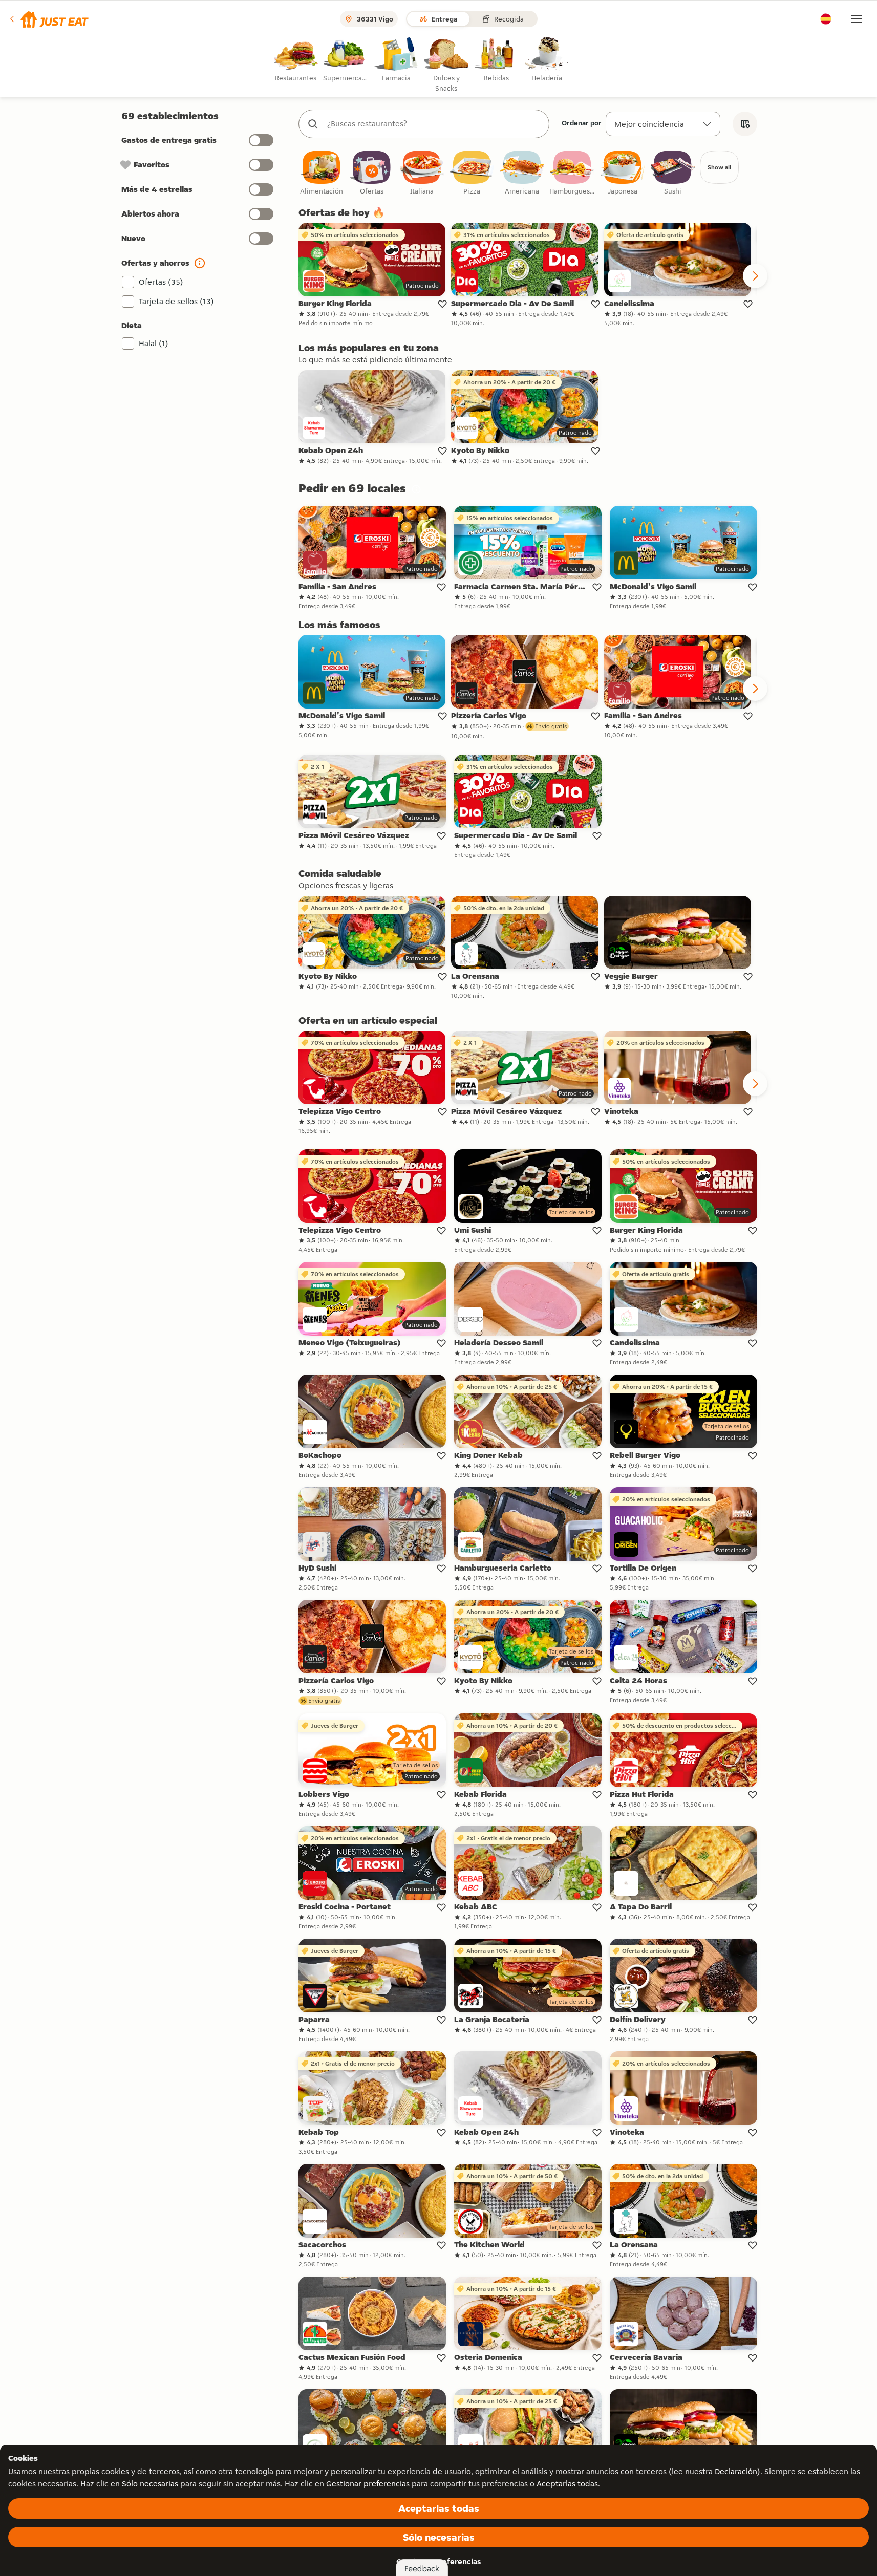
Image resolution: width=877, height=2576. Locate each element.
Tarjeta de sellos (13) (176, 301)
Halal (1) (154, 343)
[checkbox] (322, 173)
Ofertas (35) (161, 282)
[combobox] (434, 124)
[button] (48, 19)
